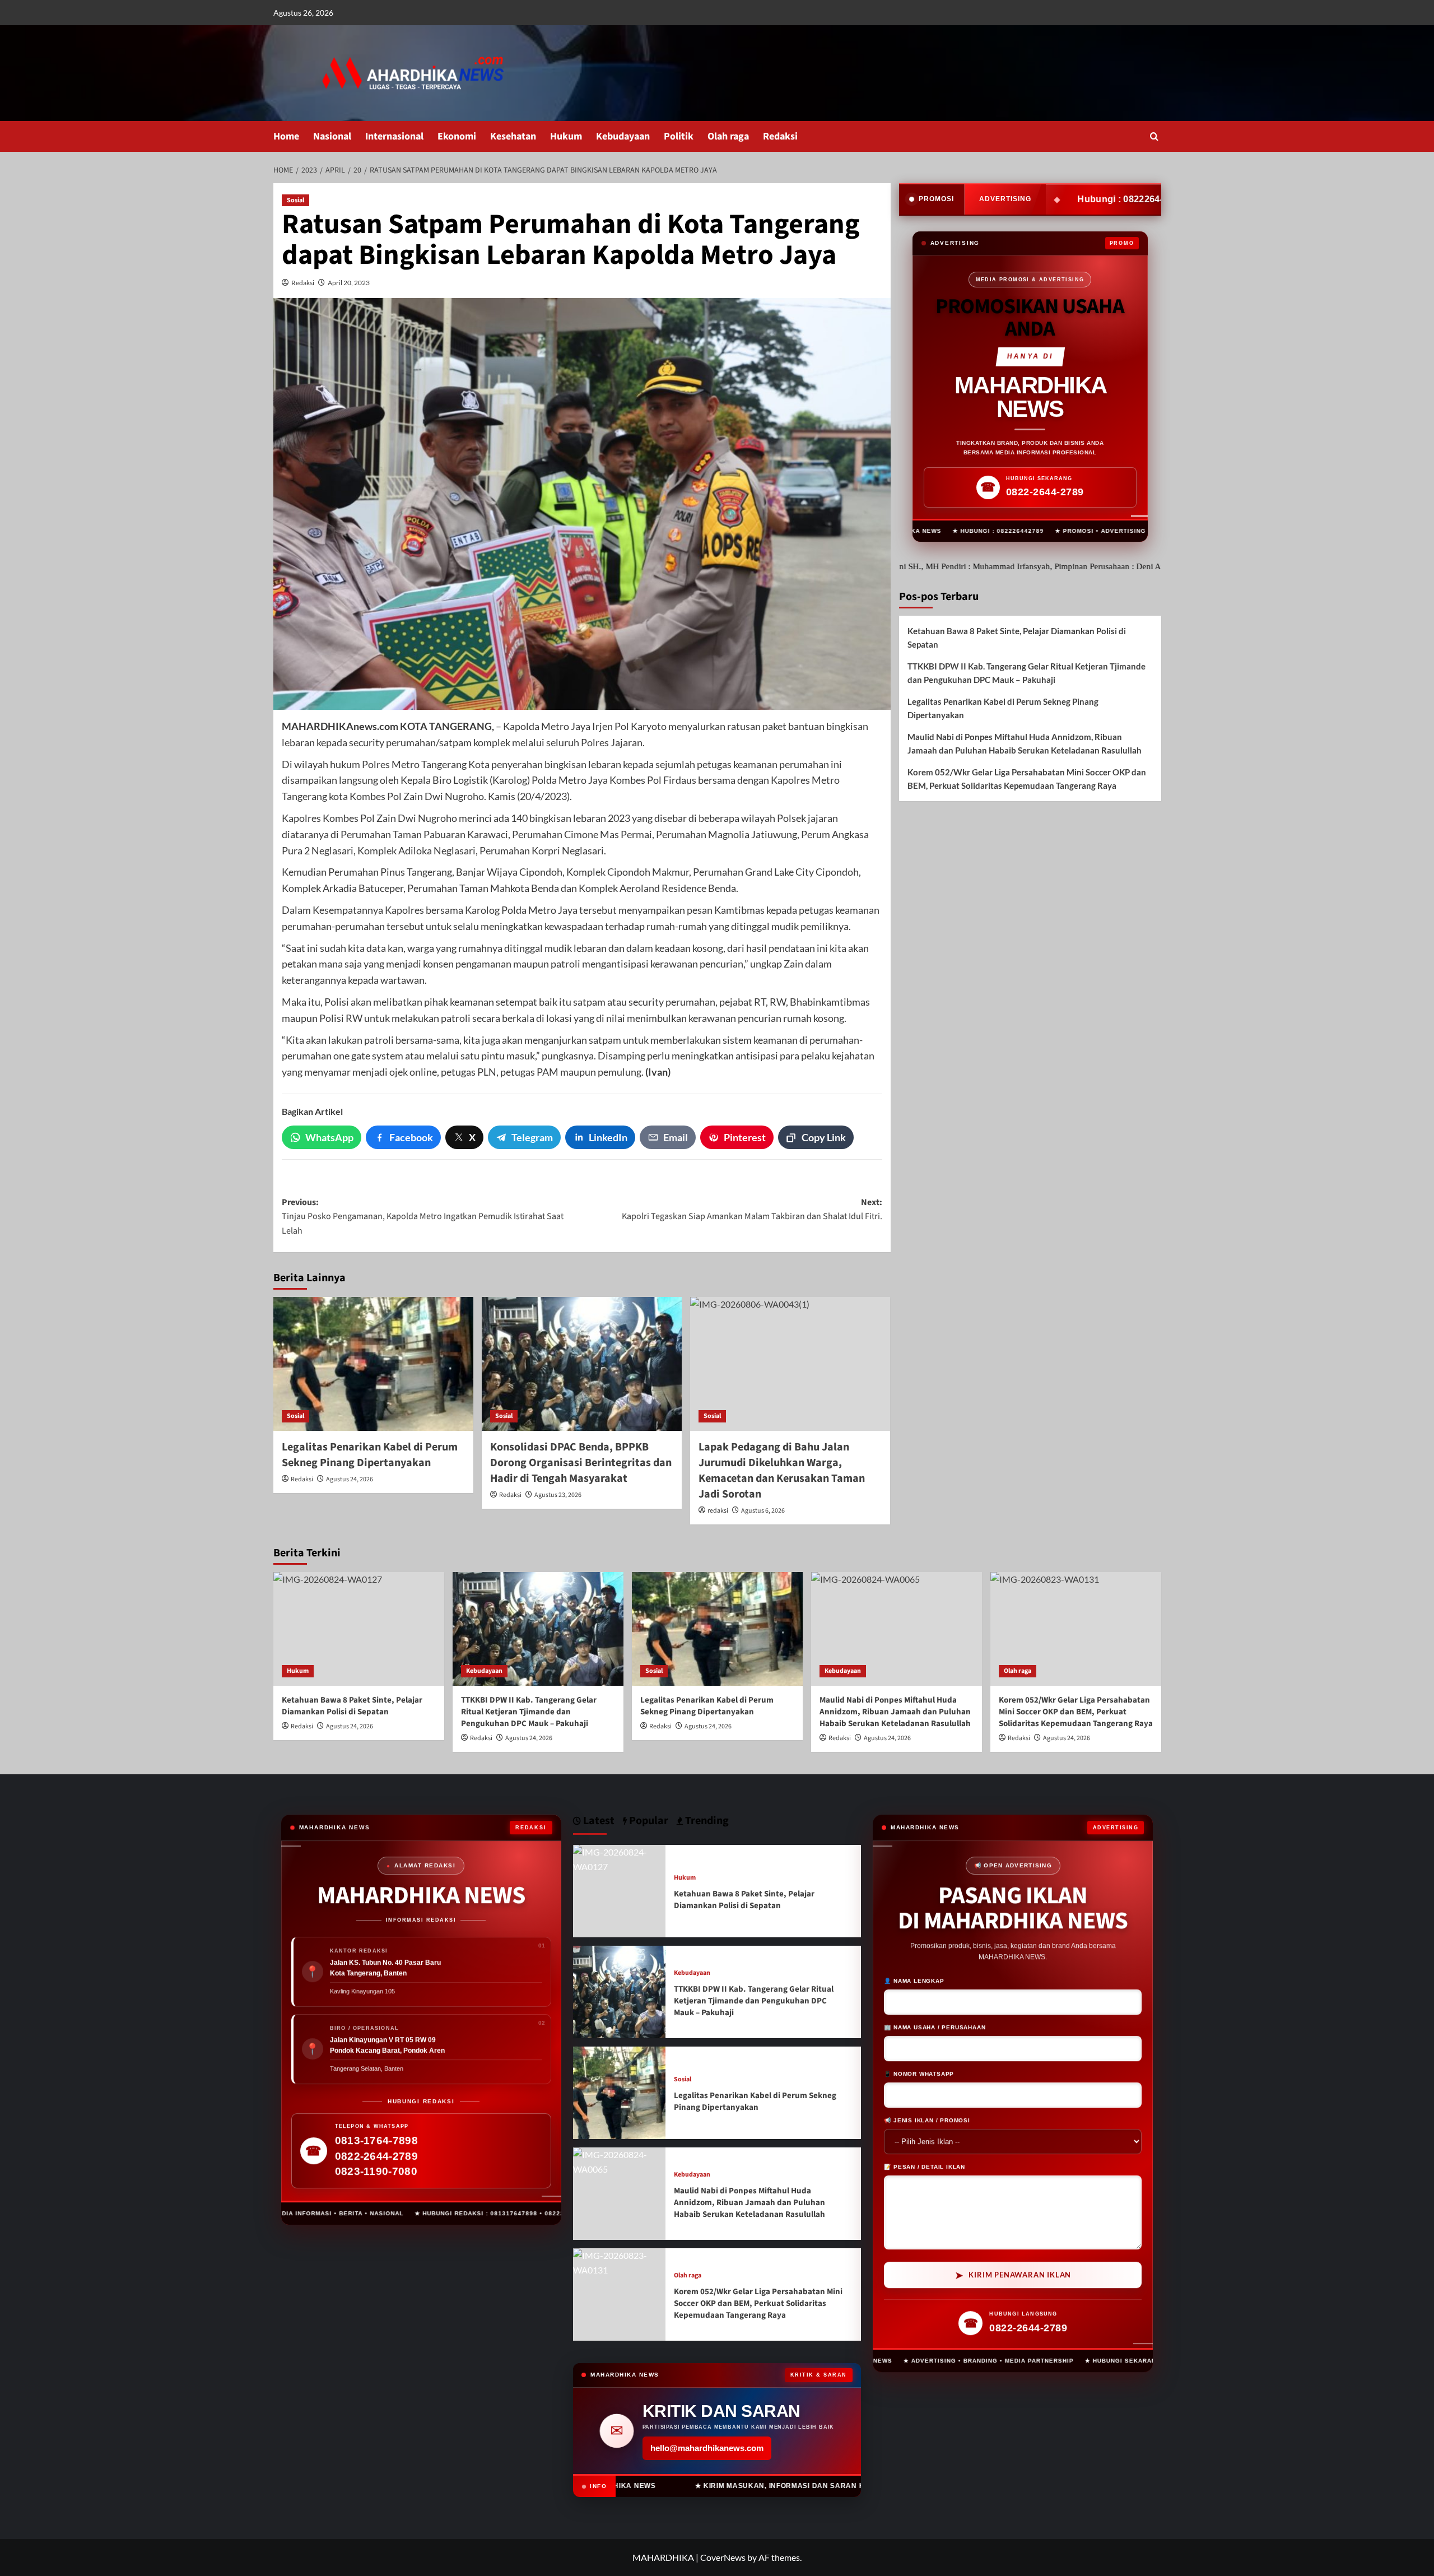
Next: (752, 1210)
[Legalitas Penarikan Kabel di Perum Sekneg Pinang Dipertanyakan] (373, 1364)
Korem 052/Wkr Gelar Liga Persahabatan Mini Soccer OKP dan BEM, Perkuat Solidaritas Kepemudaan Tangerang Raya (1027, 779)
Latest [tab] (598, 1821)
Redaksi (780, 136)
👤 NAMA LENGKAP (914, 1981)
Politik (679, 136)
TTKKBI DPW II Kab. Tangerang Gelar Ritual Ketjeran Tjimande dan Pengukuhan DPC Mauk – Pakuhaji (1026, 673)
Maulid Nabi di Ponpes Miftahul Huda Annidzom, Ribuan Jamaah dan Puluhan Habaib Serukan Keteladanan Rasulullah (1025, 743)
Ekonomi (457, 136)
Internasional (394, 136)
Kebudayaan (623, 136)
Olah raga (728, 136)
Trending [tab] (706, 1821)
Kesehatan (513, 136)
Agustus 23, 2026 (558, 1495)
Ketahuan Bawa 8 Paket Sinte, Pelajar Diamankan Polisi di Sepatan (1017, 638)
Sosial (295, 200)
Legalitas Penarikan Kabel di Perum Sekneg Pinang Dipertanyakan (370, 1455)
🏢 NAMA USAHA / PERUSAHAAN (935, 2028)
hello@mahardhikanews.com (707, 2448)
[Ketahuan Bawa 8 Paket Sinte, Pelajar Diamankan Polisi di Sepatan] (359, 1629)
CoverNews (723, 2557)
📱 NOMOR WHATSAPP (919, 2074)
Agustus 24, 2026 (350, 1479)
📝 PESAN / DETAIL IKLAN (925, 2167)
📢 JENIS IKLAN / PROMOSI (927, 2121)
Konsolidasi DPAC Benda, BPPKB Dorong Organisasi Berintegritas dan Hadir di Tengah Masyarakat (581, 1463)
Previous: (423, 1217)
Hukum (566, 136)
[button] (1154, 136)
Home (286, 136)
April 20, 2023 (349, 283)
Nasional (332, 136)
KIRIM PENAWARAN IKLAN (1013, 2276)
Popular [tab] (648, 1821)
